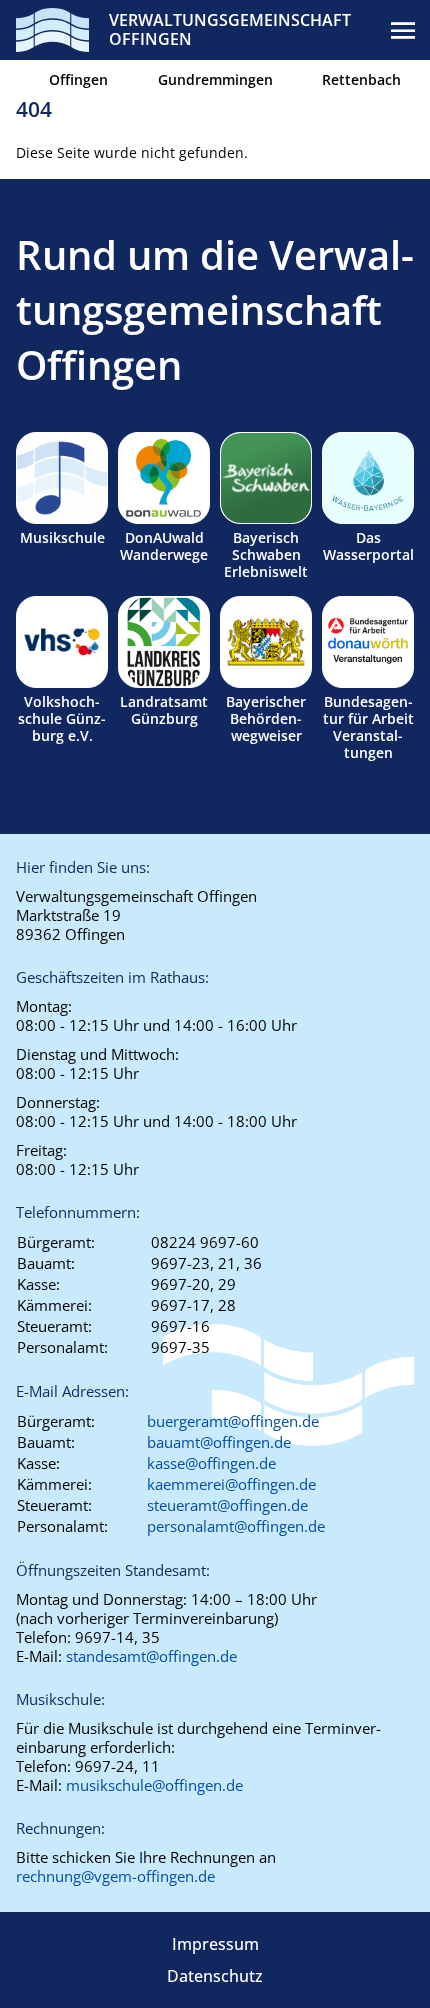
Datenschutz (215, 1976)
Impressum (215, 1944)
